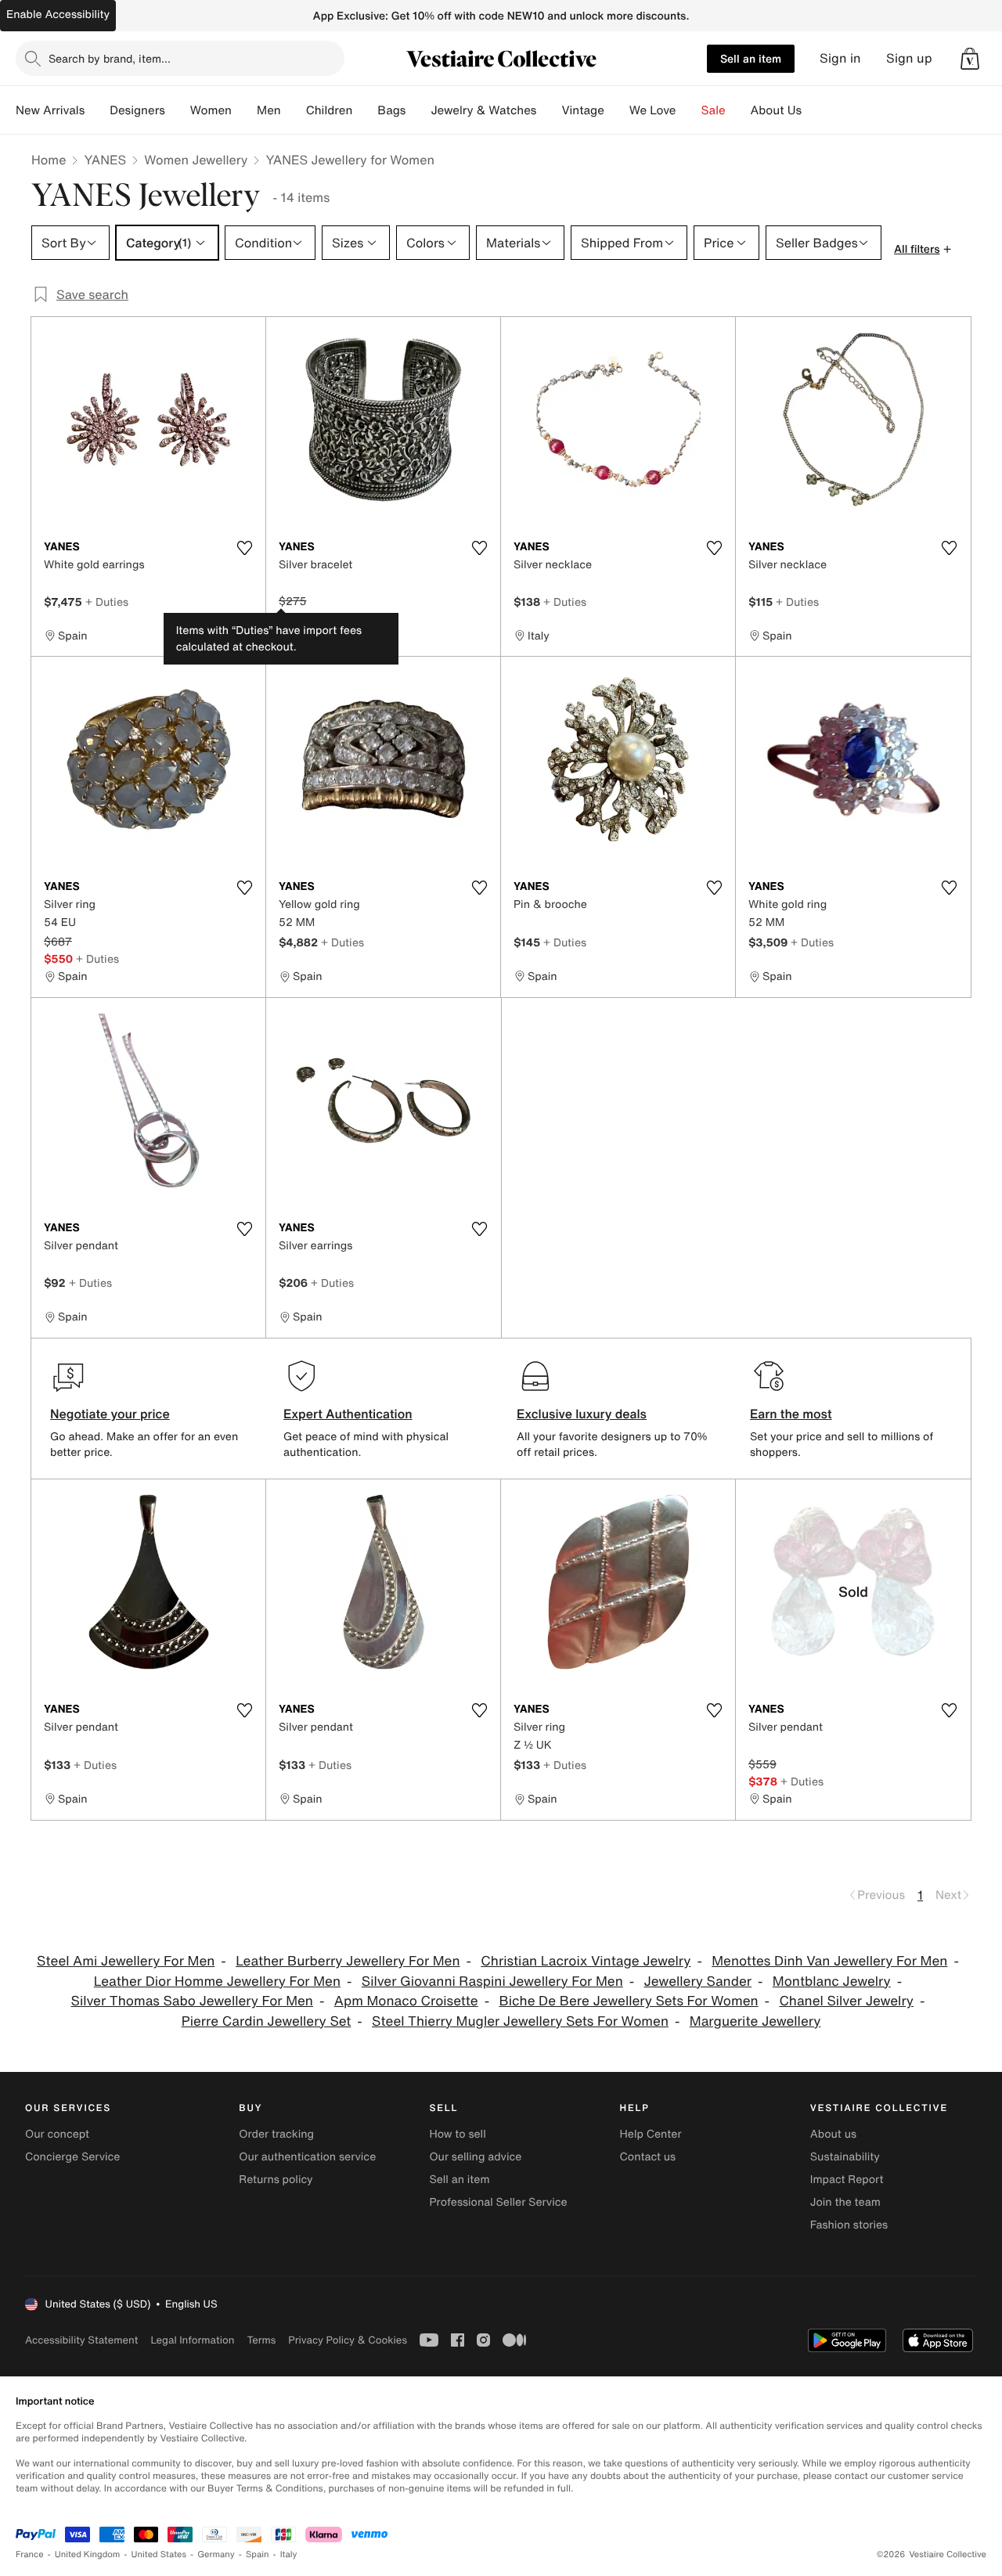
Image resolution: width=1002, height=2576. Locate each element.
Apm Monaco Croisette (406, 2001)
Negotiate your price (110, 1414)
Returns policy (276, 2180)
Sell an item (751, 58)
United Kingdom (88, 2554)
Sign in (840, 58)
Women (211, 110)
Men (269, 110)
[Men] (294, 110)
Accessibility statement (81, 2340)
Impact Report (847, 2180)
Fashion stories (849, 2225)
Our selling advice (475, 2157)
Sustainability (845, 2157)
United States (159, 2554)
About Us (776, 110)
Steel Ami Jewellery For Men (126, 1961)
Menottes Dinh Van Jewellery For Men (829, 1961)
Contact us (648, 2157)
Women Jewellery (196, 160)
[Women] (244, 110)
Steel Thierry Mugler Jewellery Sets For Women (520, 2021)
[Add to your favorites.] (244, 548)
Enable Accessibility (58, 14)
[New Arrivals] (97, 110)
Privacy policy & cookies (348, 2340)
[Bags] (418, 110)
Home (49, 160)
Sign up (909, 58)
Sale (714, 110)
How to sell (457, 2134)
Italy (289, 2554)
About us (833, 2134)
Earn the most (791, 1414)
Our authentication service (307, 2157)
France (30, 2554)
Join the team (845, 2202)
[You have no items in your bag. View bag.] (970, 59)
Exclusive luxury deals (582, 1414)
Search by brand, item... (110, 58)
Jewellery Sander (698, 1982)
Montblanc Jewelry (832, 1982)
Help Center (651, 2134)
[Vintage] (617, 110)
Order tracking (276, 2134)
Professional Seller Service (498, 2202)
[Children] (365, 110)
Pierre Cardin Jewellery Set (267, 2021)
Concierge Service (72, 2157)
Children (330, 110)
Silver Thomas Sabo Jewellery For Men (192, 2001)
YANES (105, 160)
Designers (137, 110)
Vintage (582, 110)
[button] (970, 59)
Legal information (192, 2340)
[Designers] (178, 110)
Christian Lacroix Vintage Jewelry (586, 1961)
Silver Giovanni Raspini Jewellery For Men (492, 1982)
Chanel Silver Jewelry (846, 2001)
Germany (216, 2554)
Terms (261, 2340)
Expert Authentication (348, 1414)
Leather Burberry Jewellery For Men (348, 1961)
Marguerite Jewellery (755, 2021)
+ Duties (107, 602)
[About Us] (814, 110)
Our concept (57, 2134)
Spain (258, 2554)
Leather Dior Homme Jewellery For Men (217, 1982)
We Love (653, 110)
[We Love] (689, 110)
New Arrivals (50, 110)
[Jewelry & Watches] (549, 110)
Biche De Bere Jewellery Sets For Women (629, 2001)
